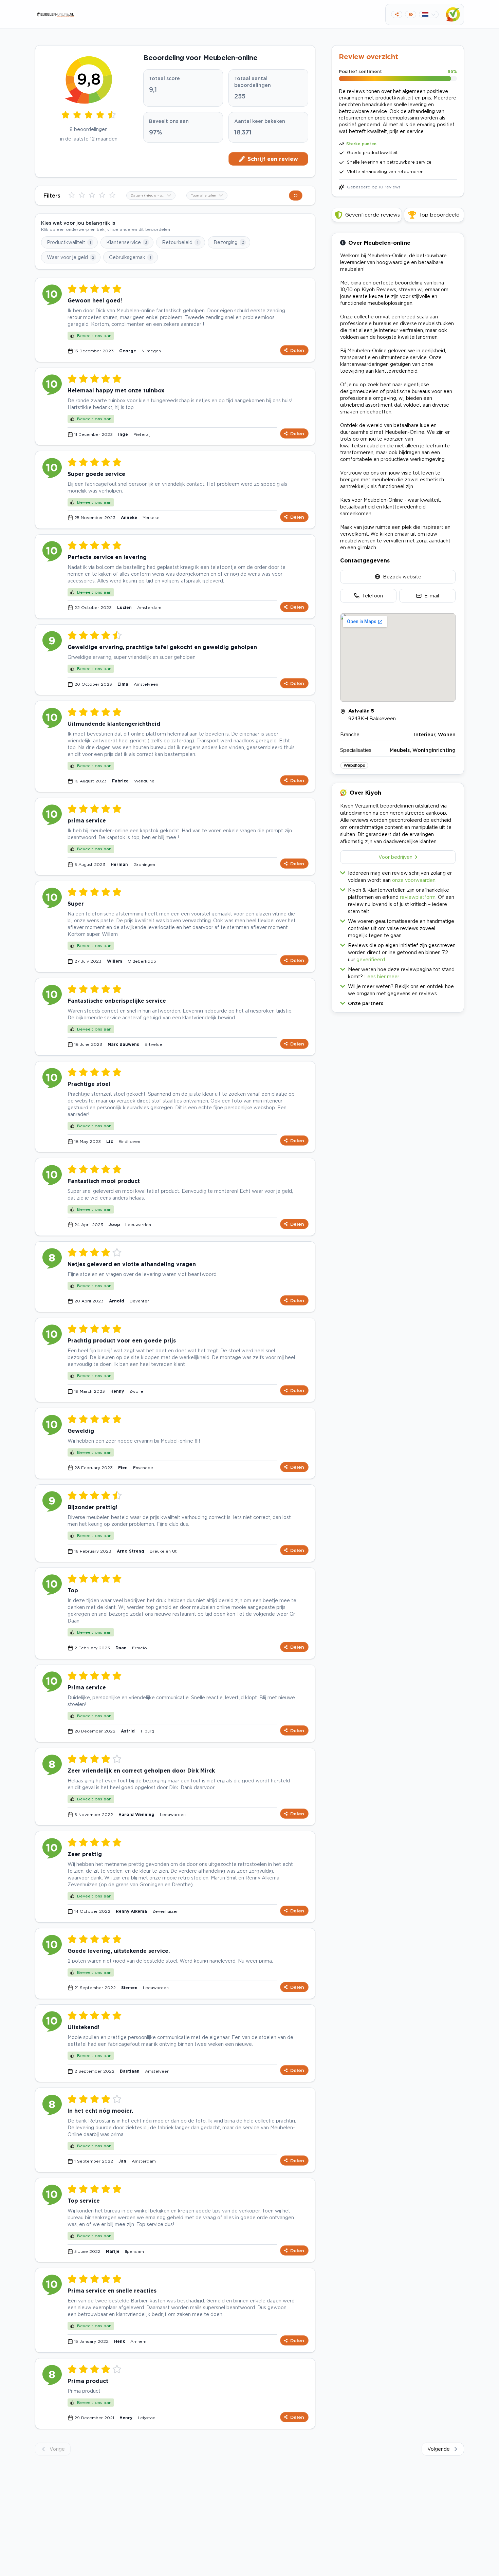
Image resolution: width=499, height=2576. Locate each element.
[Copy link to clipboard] (397, 14)
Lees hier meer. (382, 976)
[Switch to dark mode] (411, 14)
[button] (398, 1002)
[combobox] (151, 196)
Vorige (57, 2449)
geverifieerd (371, 959)
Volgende (439, 2449)
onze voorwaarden (414, 880)
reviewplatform (418, 897)
